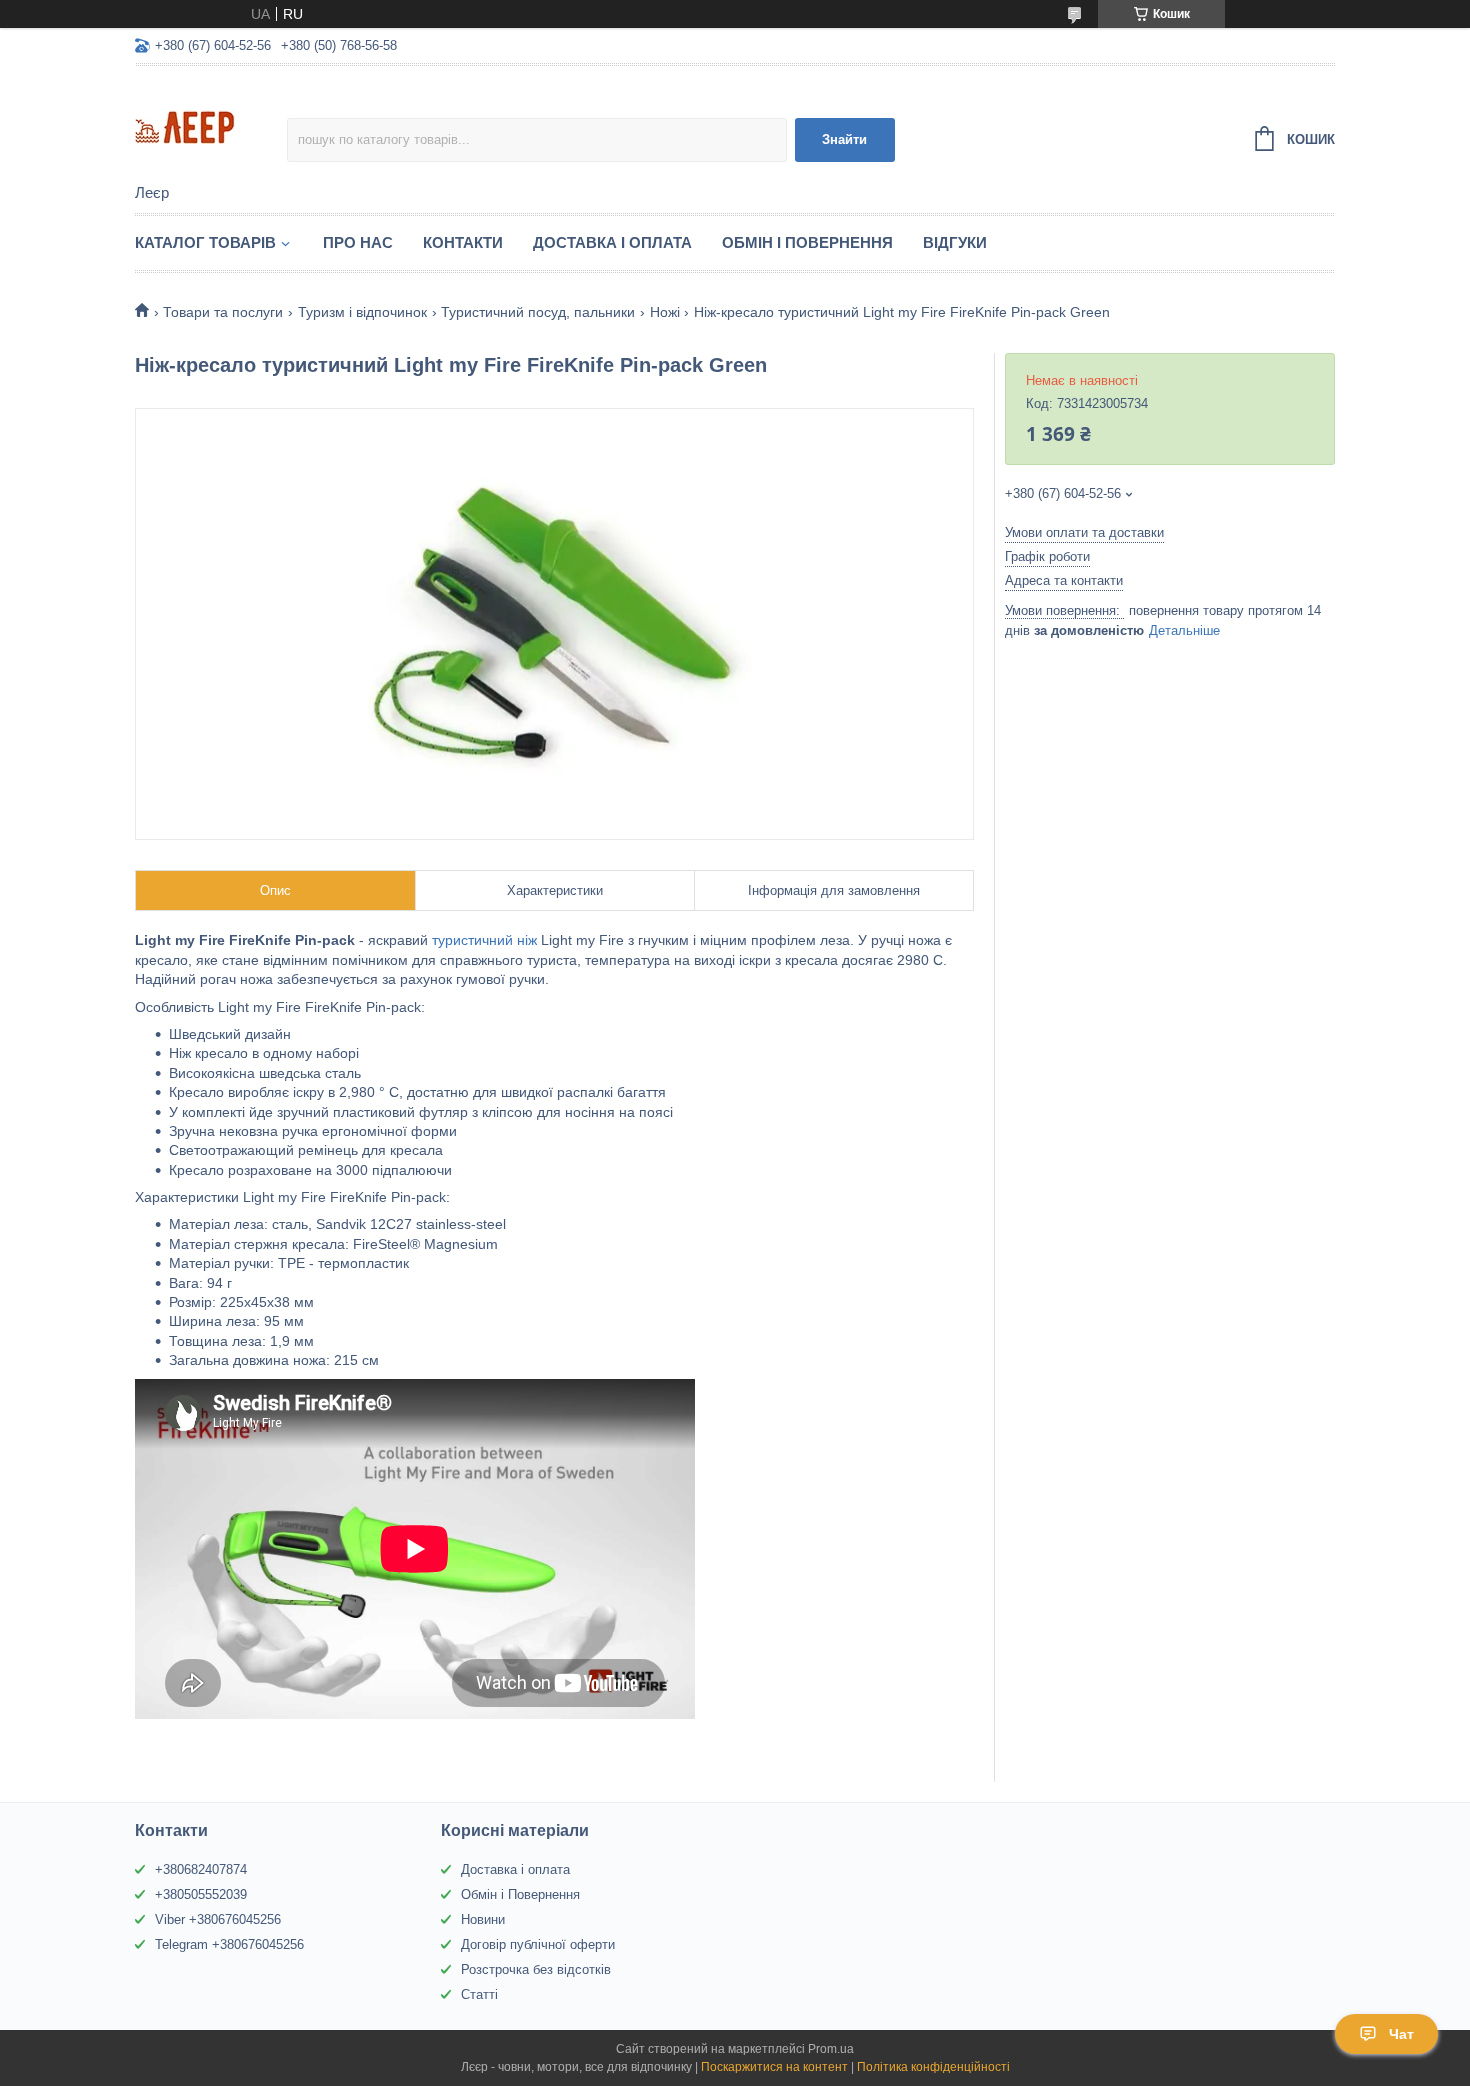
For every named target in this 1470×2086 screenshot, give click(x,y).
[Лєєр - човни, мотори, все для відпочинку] (211, 126)
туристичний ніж (486, 940)
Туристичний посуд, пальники (538, 312)
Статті (479, 1994)
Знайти (844, 139)
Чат (1401, 2034)
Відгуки (955, 242)
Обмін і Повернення (807, 242)
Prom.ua (831, 2049)
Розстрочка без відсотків (536, 1969)
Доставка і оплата (515, 1869)
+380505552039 (201, 1894)
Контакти (463, 242)
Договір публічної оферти (538, 1944)
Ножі (665, 312)
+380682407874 (201, 1869)
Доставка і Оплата (612, 242)
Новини (483, 1919)
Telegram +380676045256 (229, 1944)
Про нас (358, 242)
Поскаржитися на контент (774, 2067)
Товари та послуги (223, 312)
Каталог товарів (205, 242)
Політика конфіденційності (933, 2067)
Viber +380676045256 (218, 1919)
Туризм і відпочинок (362, 312)
